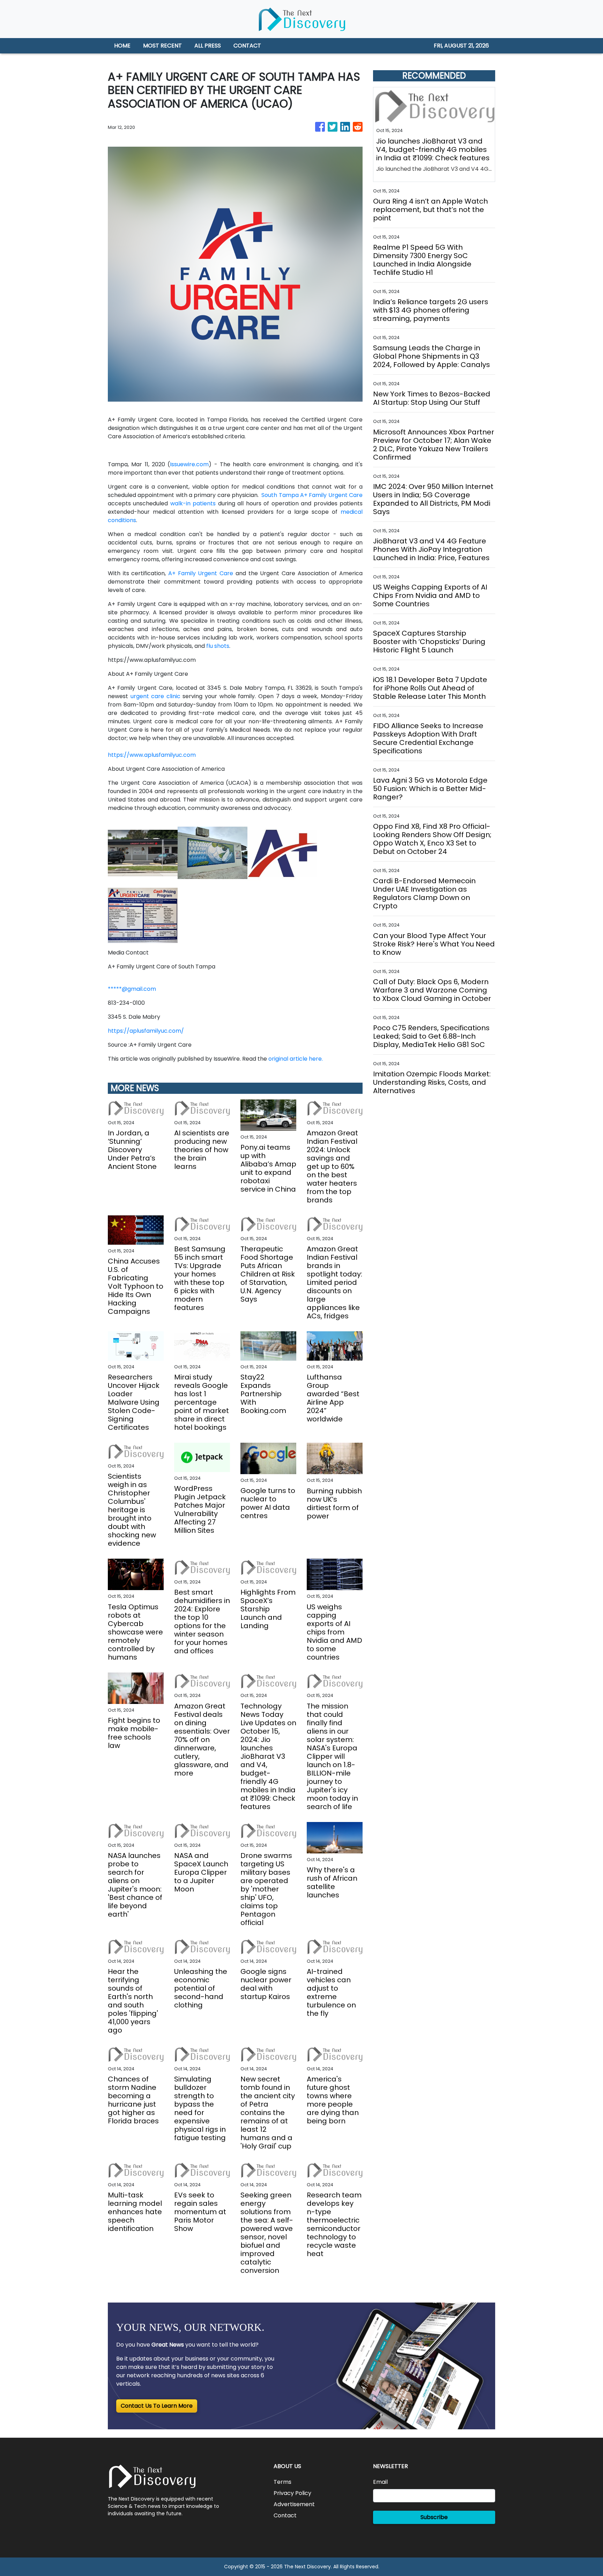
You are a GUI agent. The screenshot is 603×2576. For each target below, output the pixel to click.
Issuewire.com (189, 464)
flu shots (218, 646)
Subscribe (434, 2517)
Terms (282, 2482)
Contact (285, 2515)
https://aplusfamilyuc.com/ (146, 1031)
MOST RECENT (162, 46)
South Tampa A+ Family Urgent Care (312, 495)
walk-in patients (193, 503)
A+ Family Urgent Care (201, 573)
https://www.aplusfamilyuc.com (152, 755)
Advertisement (294, 2504)
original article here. (296, 1059)
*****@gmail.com (132, 989)
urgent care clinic (155, 696)
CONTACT (247, 46)
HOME (122, 46)
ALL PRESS (208, 46)
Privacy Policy (292, 2493)
